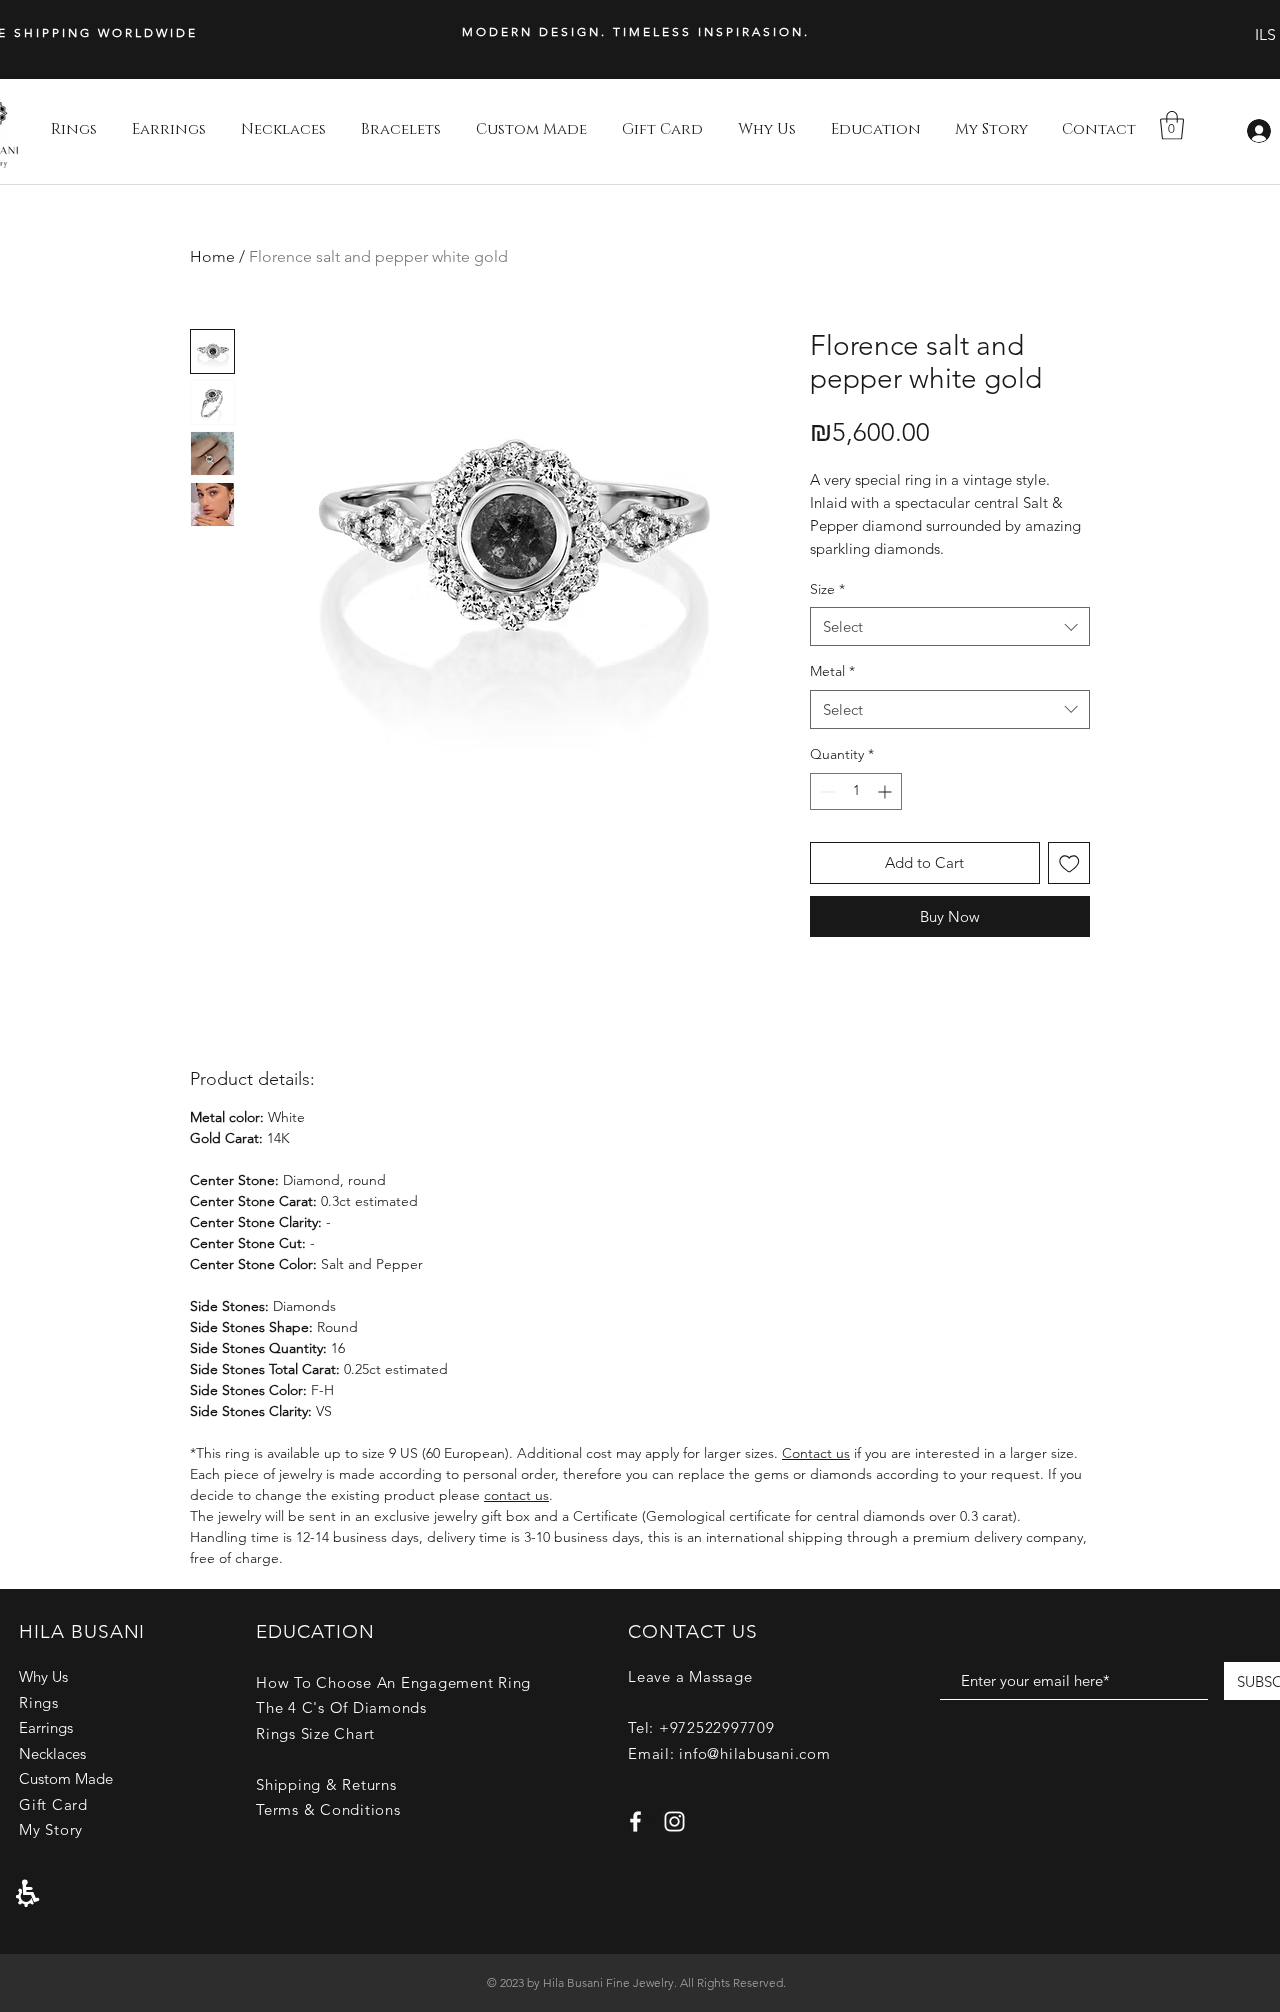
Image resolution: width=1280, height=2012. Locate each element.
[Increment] (886, 791)
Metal (832, 671)
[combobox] (950, 626)
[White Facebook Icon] (635, 1821)
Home (212, 256)
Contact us (816, 1453)
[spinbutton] (856, 791)
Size (827, 589)
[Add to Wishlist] (1069, 863)
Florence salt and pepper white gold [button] (378, 256)
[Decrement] (825, 791)
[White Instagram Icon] (674, 1821)
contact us (516, 1495)
